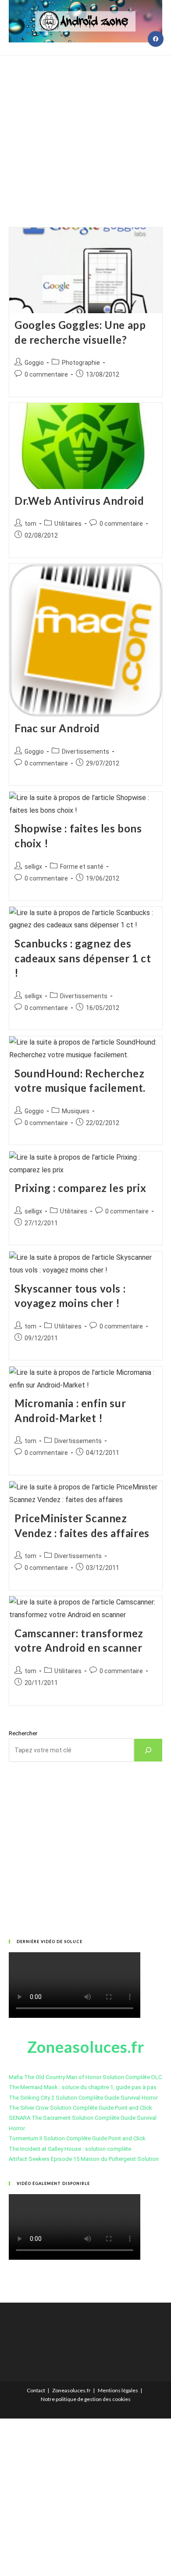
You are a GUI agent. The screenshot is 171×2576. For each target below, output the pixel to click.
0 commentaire (46, 374)
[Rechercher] (148, 1750)
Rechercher (23, 1733)
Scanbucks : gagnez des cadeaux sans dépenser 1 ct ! (83, 958)
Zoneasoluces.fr (71, 2390)
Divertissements (85, 751)
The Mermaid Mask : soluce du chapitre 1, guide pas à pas (83, 2087)
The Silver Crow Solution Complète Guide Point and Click (80, 2108)
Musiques (76, 1111)
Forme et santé (82, 867)
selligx (33, 867)
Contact (36, 2390)
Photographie (81, 363)
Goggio (34, 363)
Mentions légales (118, 2390)
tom (30, 524)
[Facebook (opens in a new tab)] (156, 39)
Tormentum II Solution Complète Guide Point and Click (77, 2138)
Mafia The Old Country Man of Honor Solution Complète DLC (85, 2077)
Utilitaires (68, 524)
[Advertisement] (85, 130)
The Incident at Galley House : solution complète (70, 2149)
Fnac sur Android (57, 728)
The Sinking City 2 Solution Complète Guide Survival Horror (83, 2098)
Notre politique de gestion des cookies (86, 2399)
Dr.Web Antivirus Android (79, 501)
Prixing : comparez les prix (80, 1188)
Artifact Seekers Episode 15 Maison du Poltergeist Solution (84, 2159)
